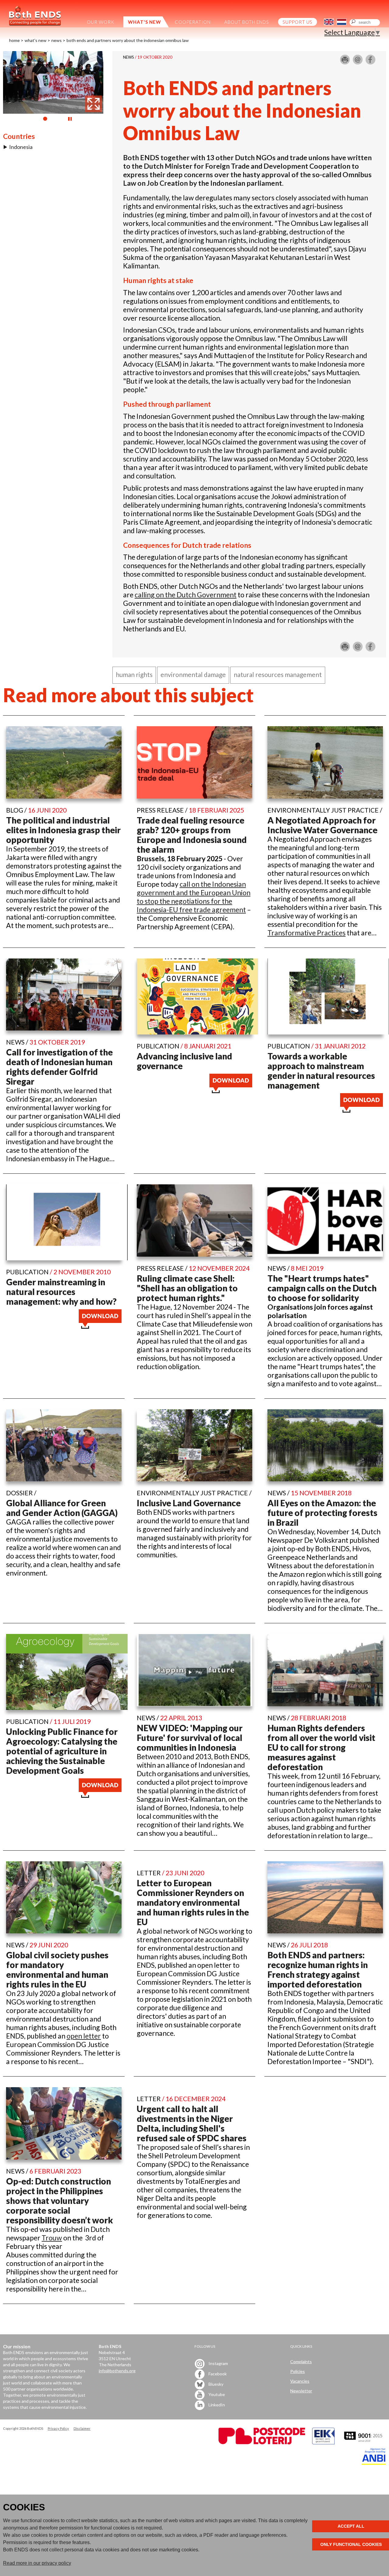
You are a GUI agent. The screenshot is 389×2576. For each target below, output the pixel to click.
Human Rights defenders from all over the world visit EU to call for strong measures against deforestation (321, 1747)
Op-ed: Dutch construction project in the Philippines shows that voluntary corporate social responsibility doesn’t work (60, 2201)
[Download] (231, 1090)
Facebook (217, 2374)
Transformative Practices (306, 933)
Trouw (52, 2238)
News (57, 40)
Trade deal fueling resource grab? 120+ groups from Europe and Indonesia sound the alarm (192, 835)
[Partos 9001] (364, 2443)
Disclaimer (82, 2428)
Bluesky (215, 2384)
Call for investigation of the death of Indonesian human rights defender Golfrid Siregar (59, 1067)
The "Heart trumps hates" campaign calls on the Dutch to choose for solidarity (322, 1288)
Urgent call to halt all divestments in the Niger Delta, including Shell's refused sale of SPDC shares (192, 2123)
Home (14, 40)
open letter (84, 2036)
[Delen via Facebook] (370, 62)
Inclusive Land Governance (189, 1503)
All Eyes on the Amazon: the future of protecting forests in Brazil (322, 1513)
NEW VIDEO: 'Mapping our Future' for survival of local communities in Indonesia (190, 1738)
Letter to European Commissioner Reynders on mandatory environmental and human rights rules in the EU (193, 1902)
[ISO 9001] (323, 2443)
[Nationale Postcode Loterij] (262, 2443)
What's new (36, 40)
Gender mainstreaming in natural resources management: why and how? (61, 1292)
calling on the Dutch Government (186, 595)
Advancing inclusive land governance (184, 1061)
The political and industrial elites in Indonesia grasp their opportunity (63, 830)
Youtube (216, 2394)
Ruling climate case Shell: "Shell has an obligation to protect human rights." (187, 1288)
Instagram (218, 2363)
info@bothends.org (117, 2371)
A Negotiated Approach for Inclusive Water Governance (322, 825)
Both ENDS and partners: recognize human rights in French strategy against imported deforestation (318, 1970)
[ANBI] (374, 2463)
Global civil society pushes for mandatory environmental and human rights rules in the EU (57, 1970)
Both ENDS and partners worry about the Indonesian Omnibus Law (128, 40)
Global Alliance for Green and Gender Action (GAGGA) (62, 1508)
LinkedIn (216, 2405)
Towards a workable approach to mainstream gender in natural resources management (321, 1071)
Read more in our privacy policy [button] (37, 2563)
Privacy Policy (58, 2428)
